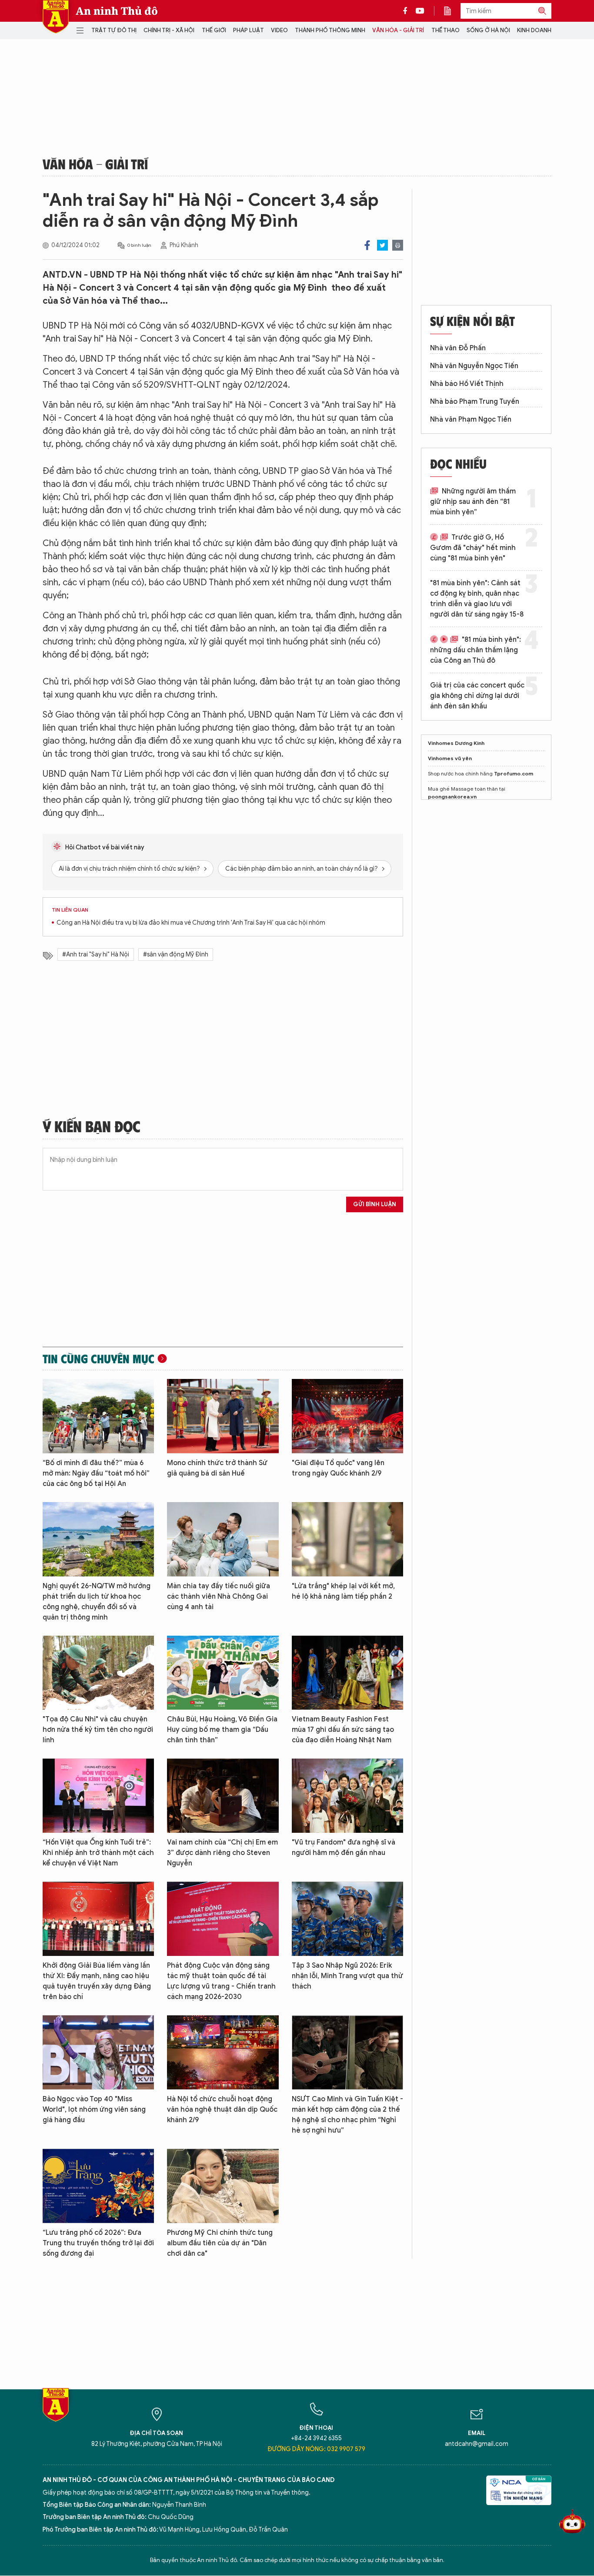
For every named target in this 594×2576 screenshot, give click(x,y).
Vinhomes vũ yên (450, 758)
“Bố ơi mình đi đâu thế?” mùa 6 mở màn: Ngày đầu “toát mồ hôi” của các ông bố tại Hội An (96, 1473)
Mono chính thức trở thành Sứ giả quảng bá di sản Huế (217, 1468)
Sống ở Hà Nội (488, 30)
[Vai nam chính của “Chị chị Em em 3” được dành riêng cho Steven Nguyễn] (223, 1796)
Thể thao (445, 30)
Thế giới (214, 30)
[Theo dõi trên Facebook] (407, 11)
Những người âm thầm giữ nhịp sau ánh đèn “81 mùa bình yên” (473, 502)
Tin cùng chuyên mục (98, 1358)
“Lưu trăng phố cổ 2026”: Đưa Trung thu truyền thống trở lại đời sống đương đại (98, 2243)
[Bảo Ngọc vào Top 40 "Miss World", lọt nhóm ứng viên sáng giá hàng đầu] (98, 2052)
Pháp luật (249, 30)
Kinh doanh (534, 30)
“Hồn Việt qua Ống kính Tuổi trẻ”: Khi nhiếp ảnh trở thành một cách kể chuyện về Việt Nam (98, 1853)
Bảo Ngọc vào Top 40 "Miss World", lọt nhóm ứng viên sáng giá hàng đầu (94, 2110)
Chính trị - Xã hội (169, 30)
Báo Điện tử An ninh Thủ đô (56, 17)
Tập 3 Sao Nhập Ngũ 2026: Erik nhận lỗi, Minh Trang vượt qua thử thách (347, 1976)
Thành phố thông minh (330, 30)
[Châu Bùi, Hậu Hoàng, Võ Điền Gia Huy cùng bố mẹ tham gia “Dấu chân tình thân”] (223, 1673)
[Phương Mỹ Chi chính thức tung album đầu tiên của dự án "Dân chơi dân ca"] (223, 2186)
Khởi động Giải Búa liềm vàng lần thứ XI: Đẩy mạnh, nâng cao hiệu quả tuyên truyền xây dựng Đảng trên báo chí (97, 1981)
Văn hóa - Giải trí (398, 30)
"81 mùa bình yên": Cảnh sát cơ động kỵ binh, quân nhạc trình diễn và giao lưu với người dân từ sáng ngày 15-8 (477, 599)
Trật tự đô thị (114, 30)
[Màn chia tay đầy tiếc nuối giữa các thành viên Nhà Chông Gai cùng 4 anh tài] (223, 1539)
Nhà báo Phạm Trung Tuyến (475, 402)
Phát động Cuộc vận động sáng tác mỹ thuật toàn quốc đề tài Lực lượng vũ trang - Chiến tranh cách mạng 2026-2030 (221, 1981)
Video (279, 30)
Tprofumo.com (514, 773)
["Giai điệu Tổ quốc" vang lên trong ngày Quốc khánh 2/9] (347, 1416)
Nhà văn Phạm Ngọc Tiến (471, 419)
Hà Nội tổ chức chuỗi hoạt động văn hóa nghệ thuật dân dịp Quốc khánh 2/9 (222, 2110)
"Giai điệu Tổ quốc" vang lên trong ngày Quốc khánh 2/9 (338, 1468)
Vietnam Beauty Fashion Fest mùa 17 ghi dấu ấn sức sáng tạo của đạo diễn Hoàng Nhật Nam (343, 1730)
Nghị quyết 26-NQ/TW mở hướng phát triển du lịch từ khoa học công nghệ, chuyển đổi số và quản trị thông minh (97, 1602)
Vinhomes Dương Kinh (456, 743)
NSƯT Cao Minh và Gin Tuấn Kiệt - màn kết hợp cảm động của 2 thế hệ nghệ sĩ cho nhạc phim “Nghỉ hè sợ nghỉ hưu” (347, 2115)
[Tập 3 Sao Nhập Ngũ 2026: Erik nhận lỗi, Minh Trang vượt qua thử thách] (347, 1919)
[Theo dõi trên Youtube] (420, 11)
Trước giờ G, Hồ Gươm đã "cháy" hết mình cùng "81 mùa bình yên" (473, 548)
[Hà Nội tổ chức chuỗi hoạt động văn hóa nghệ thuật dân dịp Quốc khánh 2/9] (223, 2052)
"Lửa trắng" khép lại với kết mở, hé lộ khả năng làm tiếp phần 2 (343, 1591)
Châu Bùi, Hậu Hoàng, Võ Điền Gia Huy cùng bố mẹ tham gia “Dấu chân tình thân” (222, 1730)
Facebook (367, 245)
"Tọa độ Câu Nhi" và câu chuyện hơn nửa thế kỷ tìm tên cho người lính (98, 1730)
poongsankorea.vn (452, 797)
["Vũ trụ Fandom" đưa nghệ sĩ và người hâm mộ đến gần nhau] (347, 1796)
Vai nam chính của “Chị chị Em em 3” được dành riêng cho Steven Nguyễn (222, 1853)
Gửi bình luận (375, 1204)
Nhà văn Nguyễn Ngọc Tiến (474, 366)
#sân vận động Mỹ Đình (176, 954)
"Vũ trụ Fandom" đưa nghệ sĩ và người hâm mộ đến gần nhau (344, 1848)
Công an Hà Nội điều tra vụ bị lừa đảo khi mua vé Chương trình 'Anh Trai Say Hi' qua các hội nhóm (191, 923)
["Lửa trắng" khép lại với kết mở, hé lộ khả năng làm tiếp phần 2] (347, 1539)
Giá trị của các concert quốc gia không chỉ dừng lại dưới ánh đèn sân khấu (477, 696)
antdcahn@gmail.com (477, 2444)
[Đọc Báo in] (452, 11)
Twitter (382, 245)
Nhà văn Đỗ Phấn (458, 348)
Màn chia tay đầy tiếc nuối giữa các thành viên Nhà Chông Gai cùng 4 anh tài (219, 1597)
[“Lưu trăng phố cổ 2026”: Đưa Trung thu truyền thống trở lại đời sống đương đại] (98, 2186)
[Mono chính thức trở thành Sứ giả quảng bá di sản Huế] (223, 1416)
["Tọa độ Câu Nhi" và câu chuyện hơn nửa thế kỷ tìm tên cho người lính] (98, 1673)
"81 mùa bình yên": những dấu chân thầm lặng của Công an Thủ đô (476, 650)
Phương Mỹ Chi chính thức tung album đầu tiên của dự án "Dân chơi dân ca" (220, 2243)
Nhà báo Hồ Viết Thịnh (467, 384)
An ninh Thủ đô (117, 11)
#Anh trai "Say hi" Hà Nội (96, 954)
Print (398, 245)
